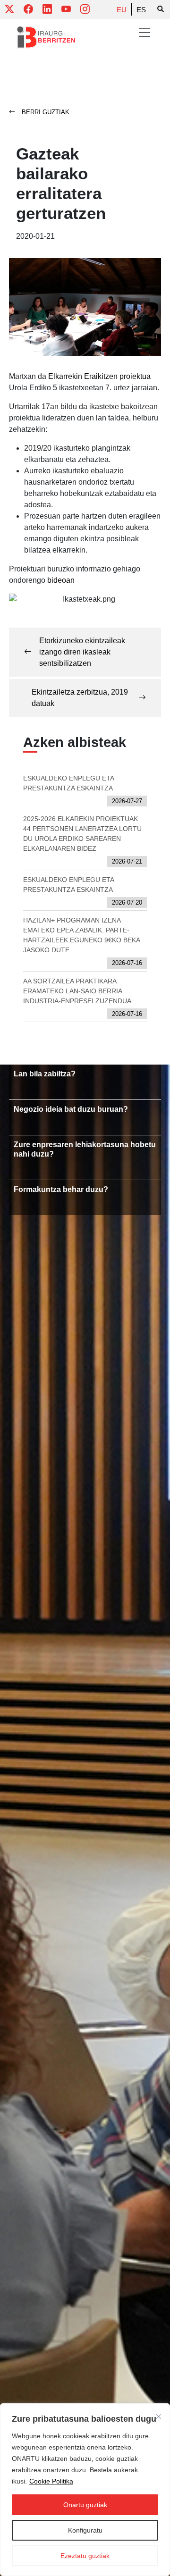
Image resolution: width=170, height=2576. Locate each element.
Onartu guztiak (85, 2505)
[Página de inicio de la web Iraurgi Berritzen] (46, 37)
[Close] (159, 2417)
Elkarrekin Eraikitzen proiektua (99, 376)
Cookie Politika (51, 2481)
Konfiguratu (85, 2530)
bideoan (61, 580)
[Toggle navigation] (144, 33)
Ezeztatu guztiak (85, 2556)
